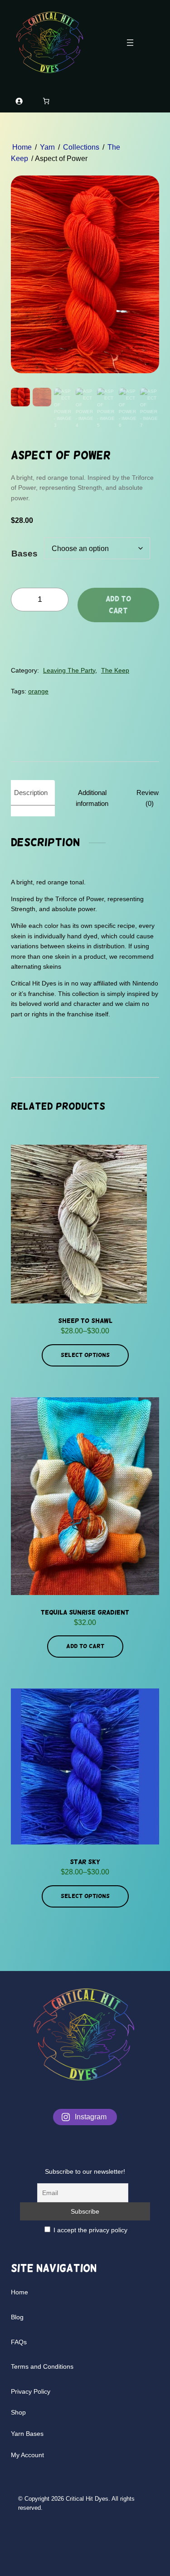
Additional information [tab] (92, 798)
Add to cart (118, 605)
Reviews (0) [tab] (149, 798)
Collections (81, 147)
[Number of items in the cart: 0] (46, 101)
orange (38, 691)
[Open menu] (130, 43)
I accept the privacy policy (90, 2230)
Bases (24, 554)
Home (22, 147)
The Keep (115, 670)
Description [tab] (31, 793)
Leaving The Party (69, 670)
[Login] (19, 101)
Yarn (47, 147)
